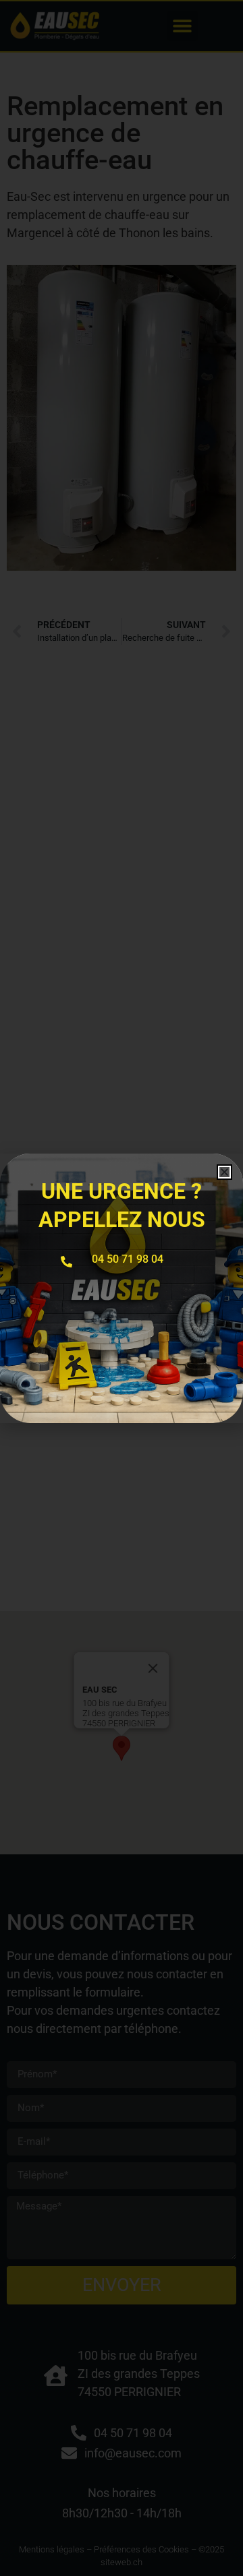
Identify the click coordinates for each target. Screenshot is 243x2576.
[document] (122, 1288)
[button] (224, 1172)
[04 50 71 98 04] (66, 1262)
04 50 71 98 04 (128, 1259)
